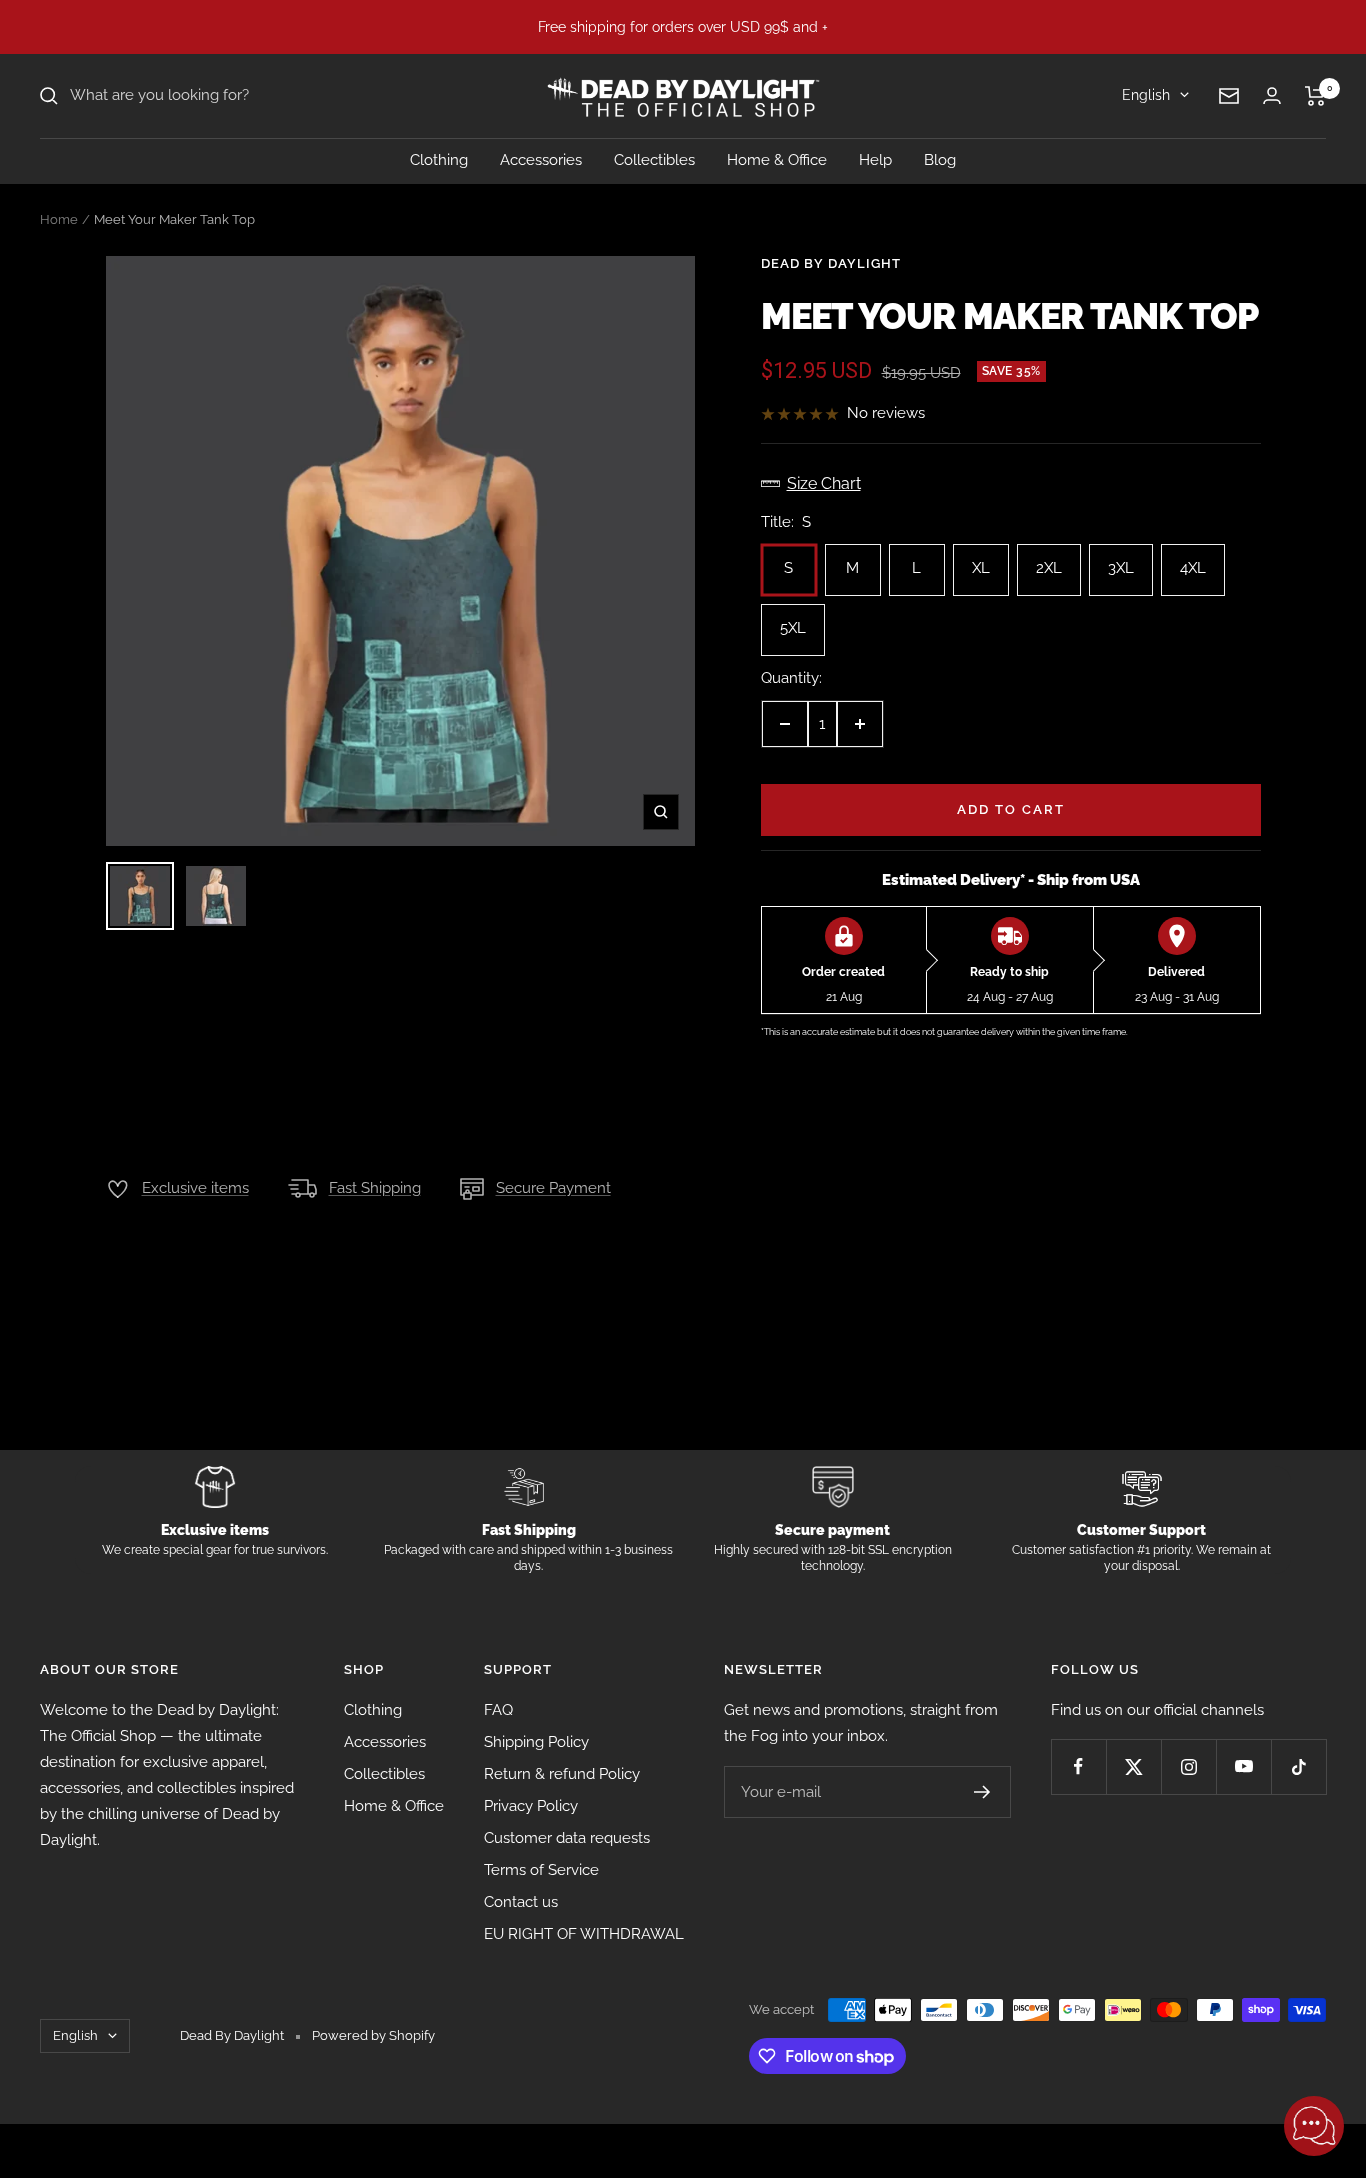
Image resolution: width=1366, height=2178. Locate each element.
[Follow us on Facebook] (1078, 1766)
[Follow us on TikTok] (1298, 1766)
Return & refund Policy (562, 1774)
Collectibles (654, 160)
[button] (1314, 2126)
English (1146, 95)
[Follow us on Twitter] (1133, 1766)
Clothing (439, 160)
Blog (940, 160)
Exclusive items (195, 1188)
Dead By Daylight (831, 263)
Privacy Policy (531, 1806)
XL (981, 560)
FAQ (498, 1710)
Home (59, 219)
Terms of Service (541, 1870)
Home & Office (777, 160)
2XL (1049, 560)
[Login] (1272, 95)
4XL (1193, 560)
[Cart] (1315, 96)
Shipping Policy (536, 1742)
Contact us (521, 1902)
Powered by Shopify (373, 2035)
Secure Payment (553, 1188)
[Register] (982, 1792)
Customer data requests (567, 1838)
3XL (1121, 560)
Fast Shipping (375, 1188)
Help (875, 160)
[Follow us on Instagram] (1188, 1766)
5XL (793, 620)
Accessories (541, 160)
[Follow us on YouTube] (1243, 1766)
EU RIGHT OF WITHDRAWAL (584, 1934)
